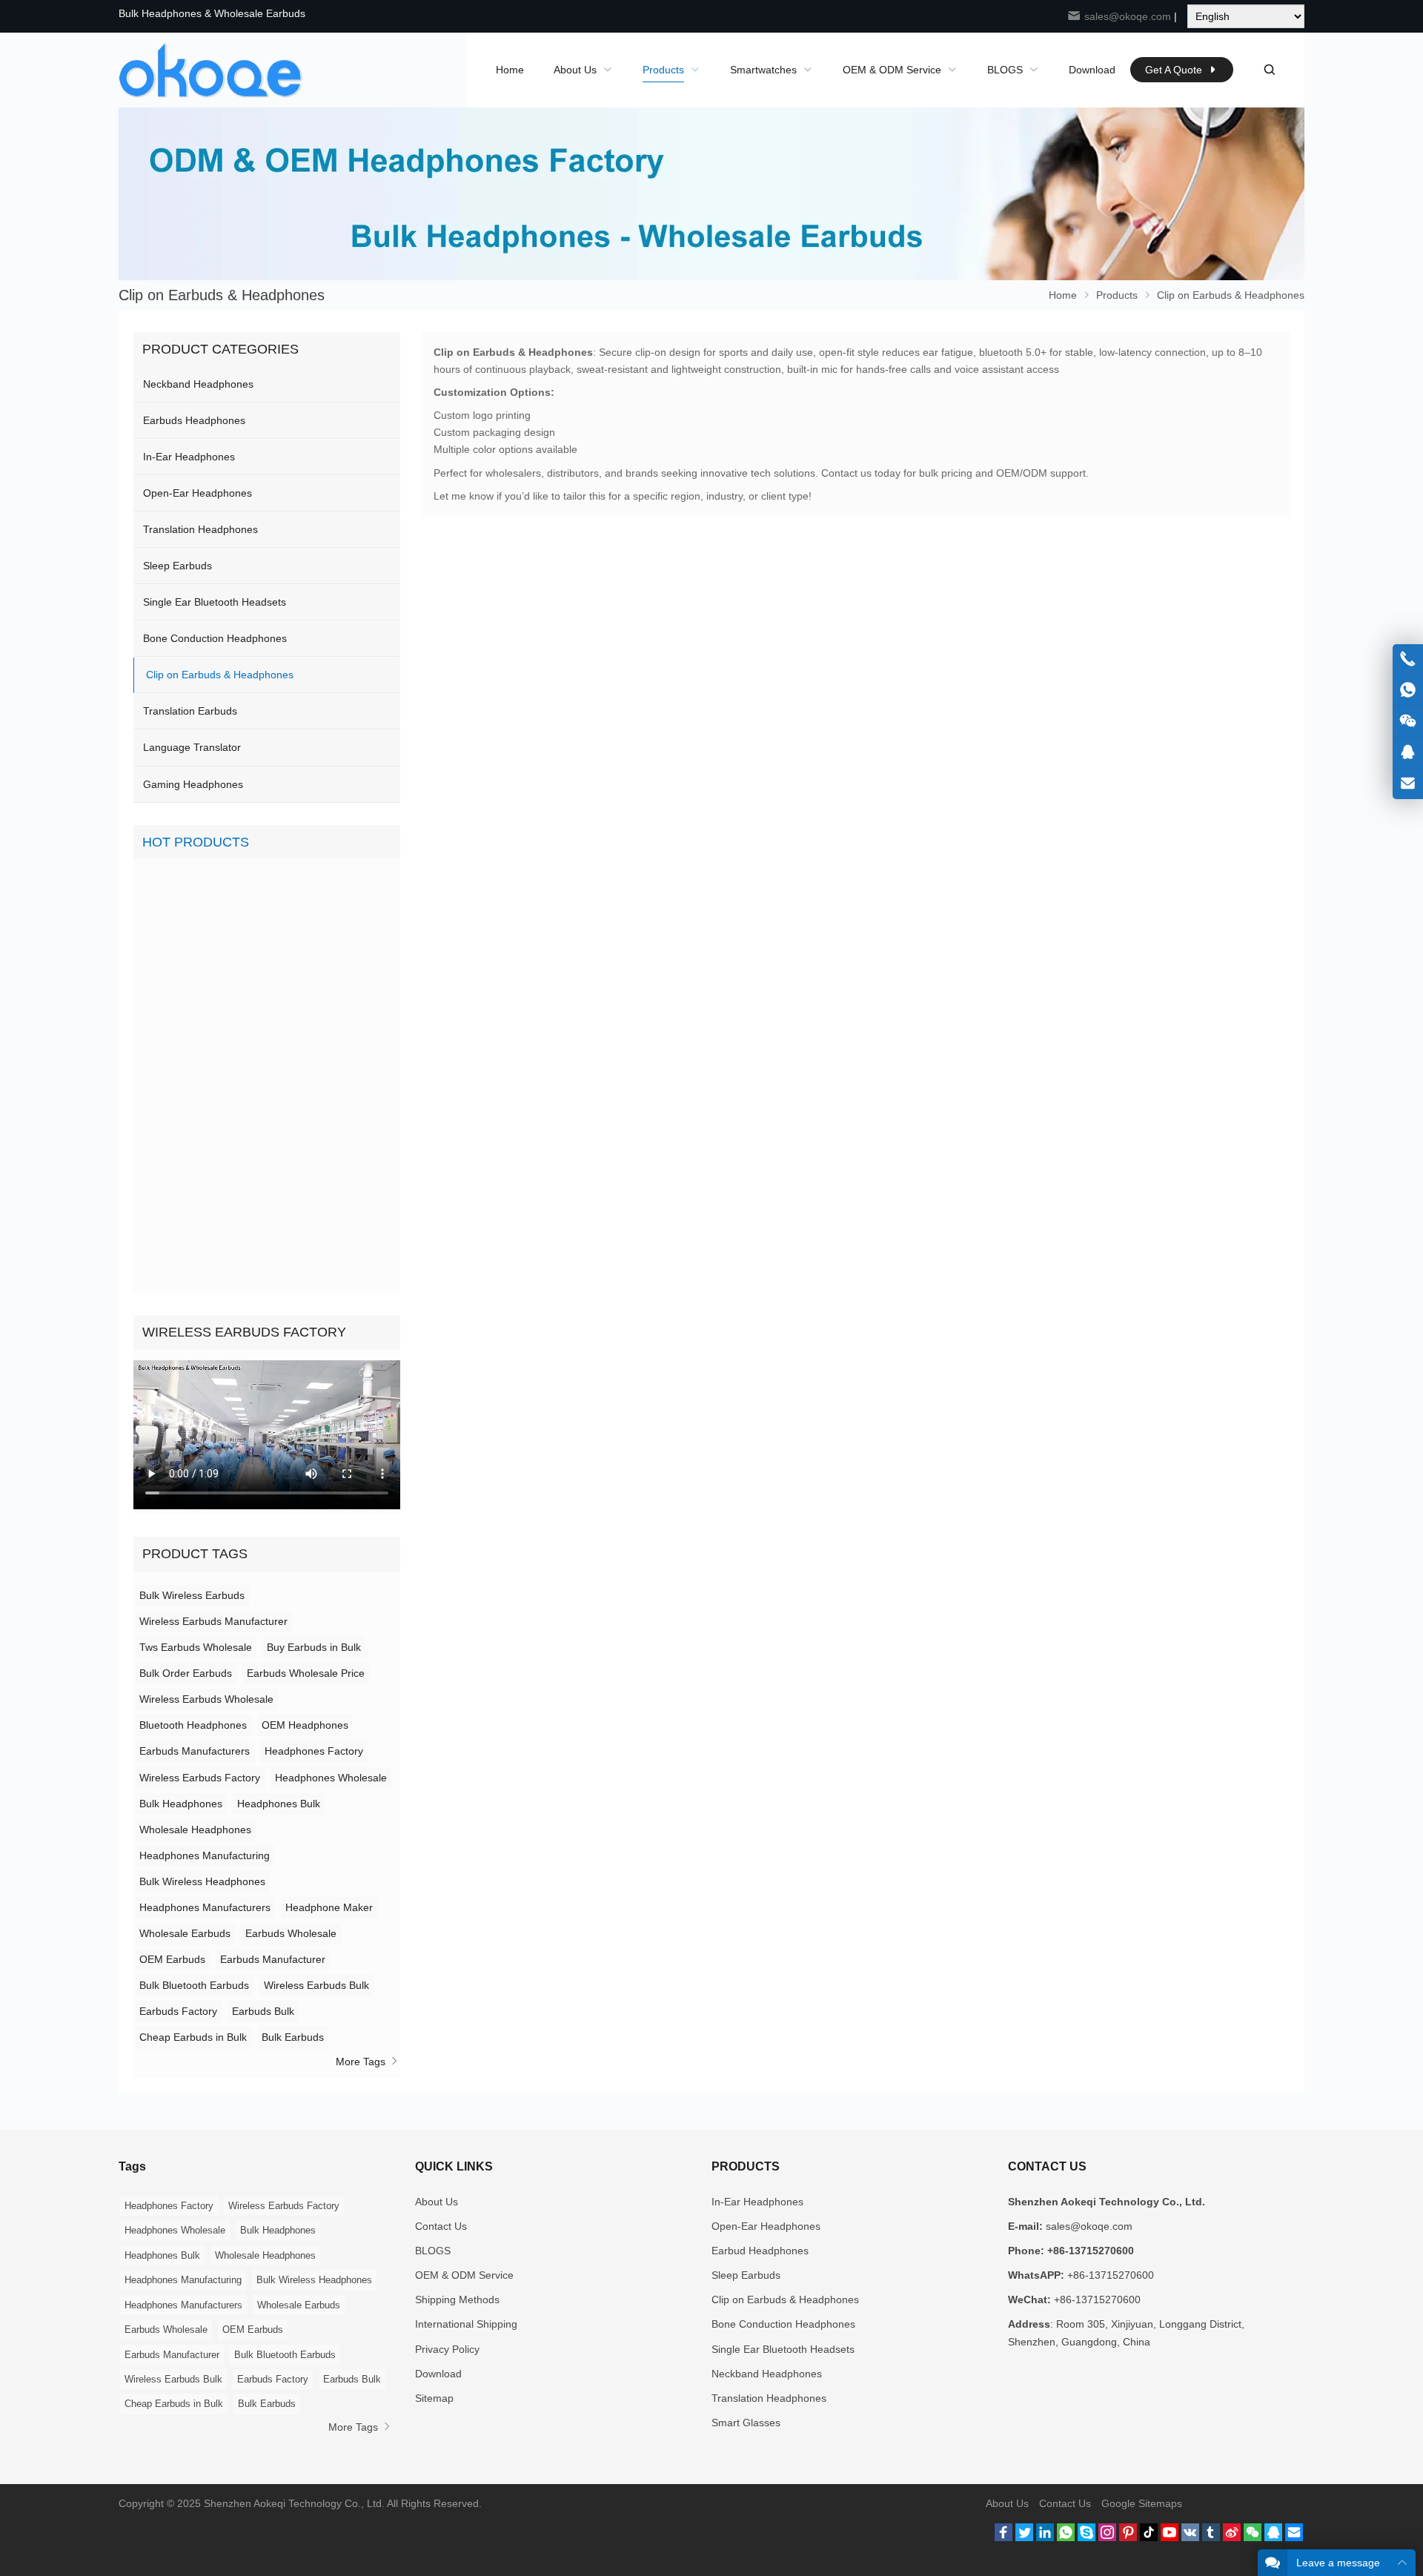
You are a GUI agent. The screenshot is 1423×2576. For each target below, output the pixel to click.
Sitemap (434, 2398)
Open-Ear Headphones (198, 493)
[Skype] (1087, 2537)
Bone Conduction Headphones (215, 638)
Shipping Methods (457, 2299)
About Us (437, 2202)
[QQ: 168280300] (1408, 753)
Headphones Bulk (279, 1804)
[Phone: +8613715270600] (1408, 659)
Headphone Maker (329, 1907)
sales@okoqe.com (1126, 16)
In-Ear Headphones (189, 457)
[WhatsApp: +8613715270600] (1408, 691)
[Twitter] (1024, 2537)
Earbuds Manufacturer (273, 1959)
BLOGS (433, 2251)
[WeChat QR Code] (1408, 722)
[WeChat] (1253, 2537)
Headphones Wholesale (331, 1778)
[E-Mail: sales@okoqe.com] (1408, 784)
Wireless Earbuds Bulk (316, 1985)
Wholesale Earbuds (185, 1933)
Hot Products (196, 842)
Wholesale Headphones (195, 1830)
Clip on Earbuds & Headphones (220, 675)
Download (438, 2374)
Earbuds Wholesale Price (306, 1673)
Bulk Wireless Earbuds (192, 1595)
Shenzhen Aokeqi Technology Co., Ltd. (294, 2503)
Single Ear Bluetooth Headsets (215, 602)
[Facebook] (1004, 2537)
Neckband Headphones (198, 384)
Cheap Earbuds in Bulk (193, 2037)
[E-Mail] (1294, 2537)
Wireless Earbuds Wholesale (206, 1699)
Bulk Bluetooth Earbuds (194, 1985)
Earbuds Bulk (263, 2011)
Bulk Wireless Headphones (202, 1881)
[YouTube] (1170, 2537)
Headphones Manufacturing (205, 1855)
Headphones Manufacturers (205, 1907)
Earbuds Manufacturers (195, 1751)
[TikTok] (1149, 2537)
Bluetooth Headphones (193, 1725)
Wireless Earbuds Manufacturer (213, 1621)
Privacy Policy (447, 2349)
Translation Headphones (200, 529)
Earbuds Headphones (194, 420)
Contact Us (441, 2226)
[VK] (1190, 2537)
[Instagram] (1107, 2537)
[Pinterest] (1128, 2537)
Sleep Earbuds (178, 566)
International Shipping (466, 2324)
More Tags (362, 2062)
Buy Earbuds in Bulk (314, 1647)
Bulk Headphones (181, 1804)
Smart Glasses (746, 2423)
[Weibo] (1232, 2537)
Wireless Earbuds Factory (200, 1778)
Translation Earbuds (190, 711)
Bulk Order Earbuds (186, 1673)
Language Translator (192, 747)
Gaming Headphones (193, 784)
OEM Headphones (305, 1725)
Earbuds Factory (178, 2011)
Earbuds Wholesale (291, 1933)
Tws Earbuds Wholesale (196, 1647)
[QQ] (1273, 2537)
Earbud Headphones (760, 2251)
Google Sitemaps (1142, 2503)
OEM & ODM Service (464, 2275)
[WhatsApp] (1066, 2537)
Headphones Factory (314, 1751)
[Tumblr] (1211, 2537)
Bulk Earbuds (293, 2037)
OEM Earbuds (172, 1959)
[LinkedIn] (1045, 2537)
